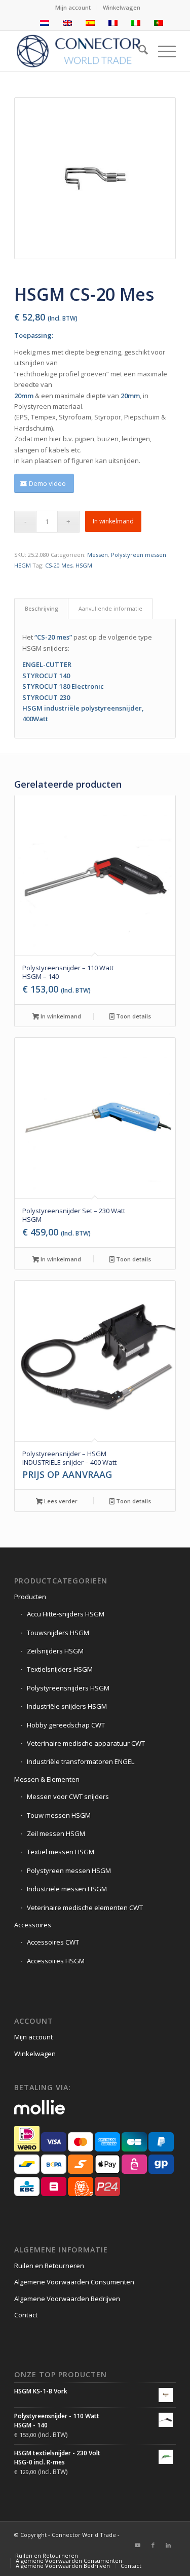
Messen (98, 555)
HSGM (84, 565)
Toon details (133, 1016)
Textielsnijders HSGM (60, 1669)
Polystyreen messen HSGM (69, 1871)
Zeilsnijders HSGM (55, 1651)
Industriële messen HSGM (67, 1889)
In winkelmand (113, 521)
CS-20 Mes (59, 565)
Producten (30, 1597)
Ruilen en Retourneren (49, 2266)
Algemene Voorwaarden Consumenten (74, 2282)
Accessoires (33, 1925)
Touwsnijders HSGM (58, 1633)
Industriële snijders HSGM (67, 1706)
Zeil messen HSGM (56, 1833)
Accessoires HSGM (56, 1961)
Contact (26, 2315)
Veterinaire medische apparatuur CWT (86, 1743)
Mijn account (73, 7)
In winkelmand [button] (60, 1016)
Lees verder (60, 1501)
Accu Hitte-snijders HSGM (66, 1614)
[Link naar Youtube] (138, 2545)
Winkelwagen (122, 7)
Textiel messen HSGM (61, 1852)
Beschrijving (42, 608)
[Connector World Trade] (79, 51)
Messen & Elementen (47, 1779)
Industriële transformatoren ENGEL (81, 1761)
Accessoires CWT (53, 1942)
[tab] (41, 608)
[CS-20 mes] (95, 178)
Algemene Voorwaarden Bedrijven (67, 2299)
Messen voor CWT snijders (68, 1796)
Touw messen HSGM (59, 1815)
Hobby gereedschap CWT (66, 1725)
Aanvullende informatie (110, 608)
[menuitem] (73, 8)
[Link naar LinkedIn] (168, 2545)
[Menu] (162, 51)
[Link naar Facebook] (153, 2545)
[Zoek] (138, 51)
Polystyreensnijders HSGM (68, 1688)
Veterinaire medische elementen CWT (85, 1908)
